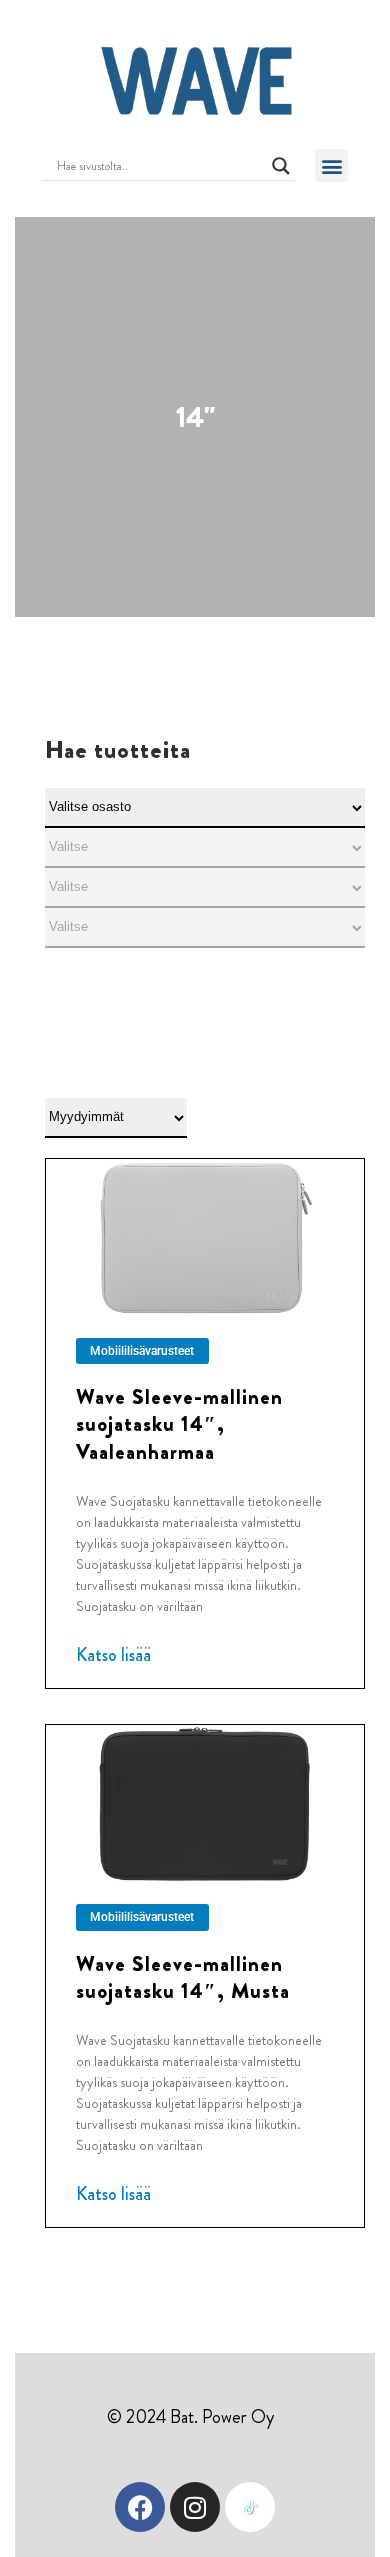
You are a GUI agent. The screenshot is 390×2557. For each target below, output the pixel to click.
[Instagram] (195, 2507)
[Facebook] (140, 2507)
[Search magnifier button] (281, 166)
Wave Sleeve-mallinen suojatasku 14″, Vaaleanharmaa (179, 1424)
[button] (331, 165)
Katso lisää (113, 1655)
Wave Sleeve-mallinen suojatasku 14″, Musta (183, 1977)
